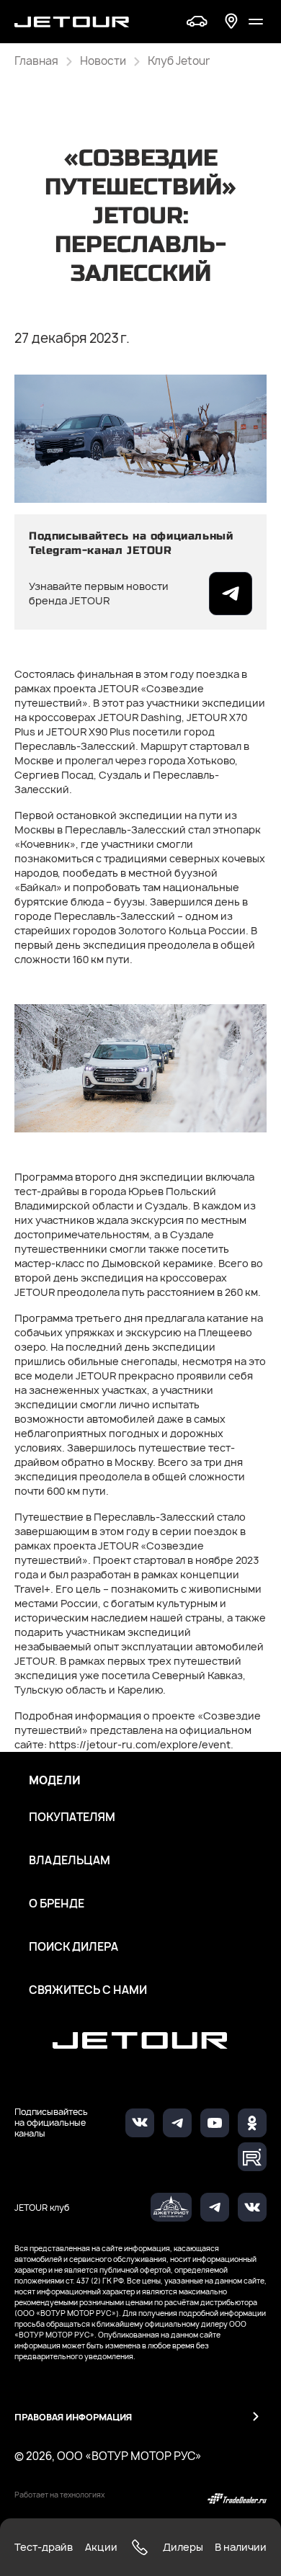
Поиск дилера (73, 1947)
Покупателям (72, 1817)
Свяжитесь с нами (88, 1990)
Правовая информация (73, 2417)
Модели (55, 1781)
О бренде (57, 1904)
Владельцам (70, 1861)
